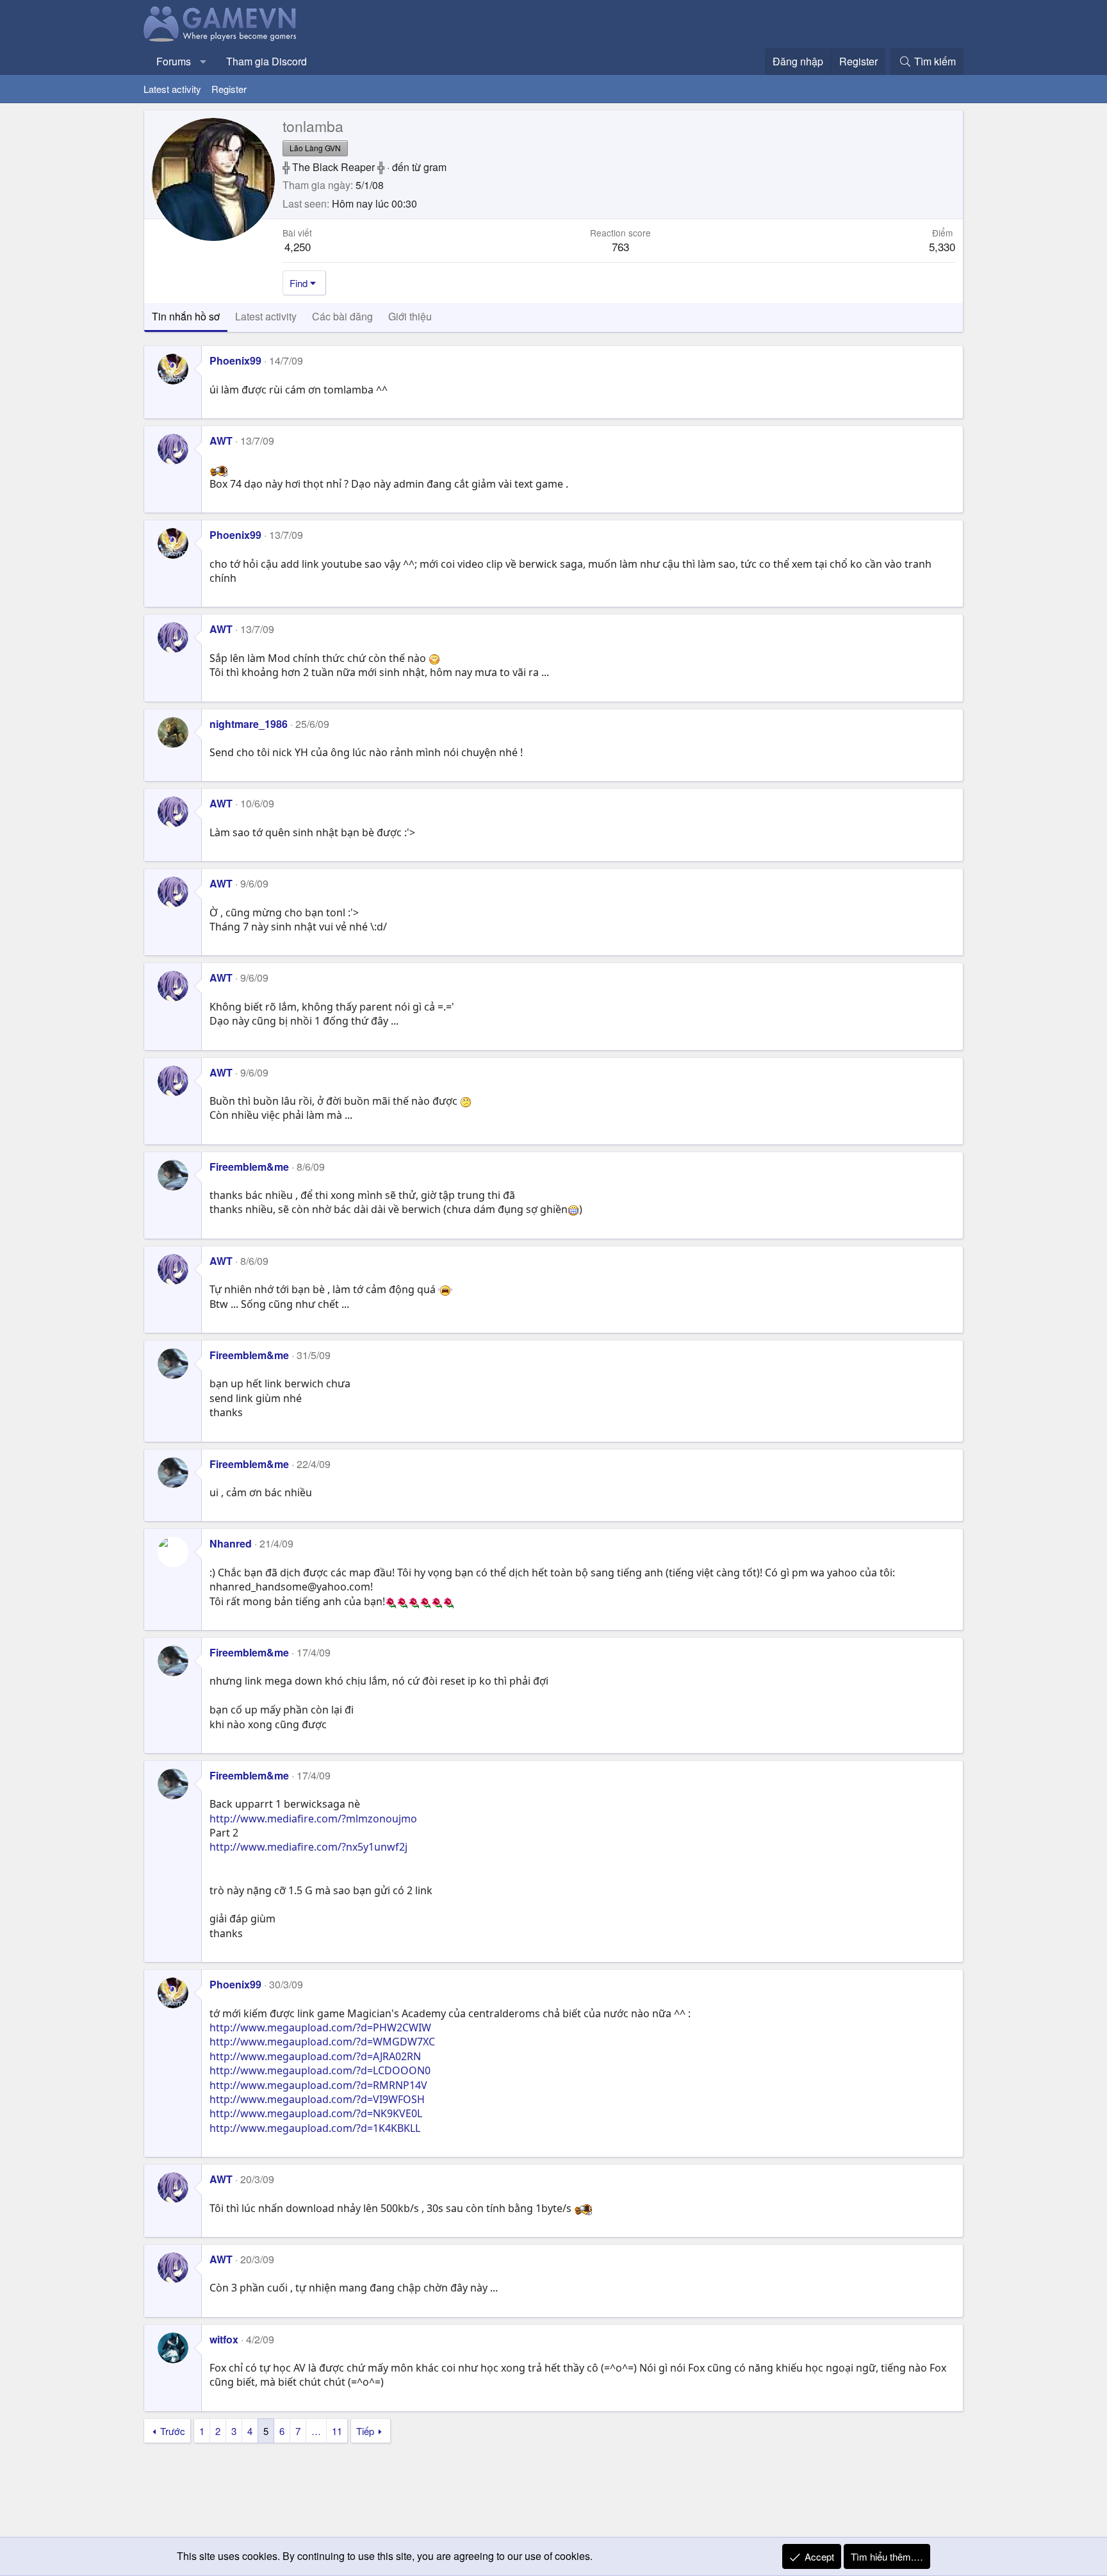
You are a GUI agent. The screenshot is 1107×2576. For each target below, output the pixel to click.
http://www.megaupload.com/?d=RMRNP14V (318, 2085)
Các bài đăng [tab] (342, 316)
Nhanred (231, 1543)
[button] (203, 62)
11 (337, 2431)
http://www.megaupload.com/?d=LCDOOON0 (320, 2070)
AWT (221, 441)
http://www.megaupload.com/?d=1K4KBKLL (315, 2128)
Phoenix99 (235, 360)
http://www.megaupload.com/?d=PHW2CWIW (320, 2027)
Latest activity (172, 89)
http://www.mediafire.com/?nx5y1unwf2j (308, 1847)
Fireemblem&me (249, 1167)
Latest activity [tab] (266, 316)
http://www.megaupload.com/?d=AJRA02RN (315, 2056)
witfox (224, 2339)
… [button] (316, 2431)
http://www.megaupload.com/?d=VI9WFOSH (317, 2099)
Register (229, 89)
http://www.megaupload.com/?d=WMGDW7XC (322, 2042)
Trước (173, 2431)
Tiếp (365, 2431)
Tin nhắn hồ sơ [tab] (186, 316)
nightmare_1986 (249, 724)
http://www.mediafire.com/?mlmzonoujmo (313, 1819)
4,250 (298, 246)
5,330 (942, 246)
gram (435, 167)
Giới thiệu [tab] (410, 316)
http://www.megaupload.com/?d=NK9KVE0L (316, 2113)
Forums (174, 61)
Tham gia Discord (266, 61)
